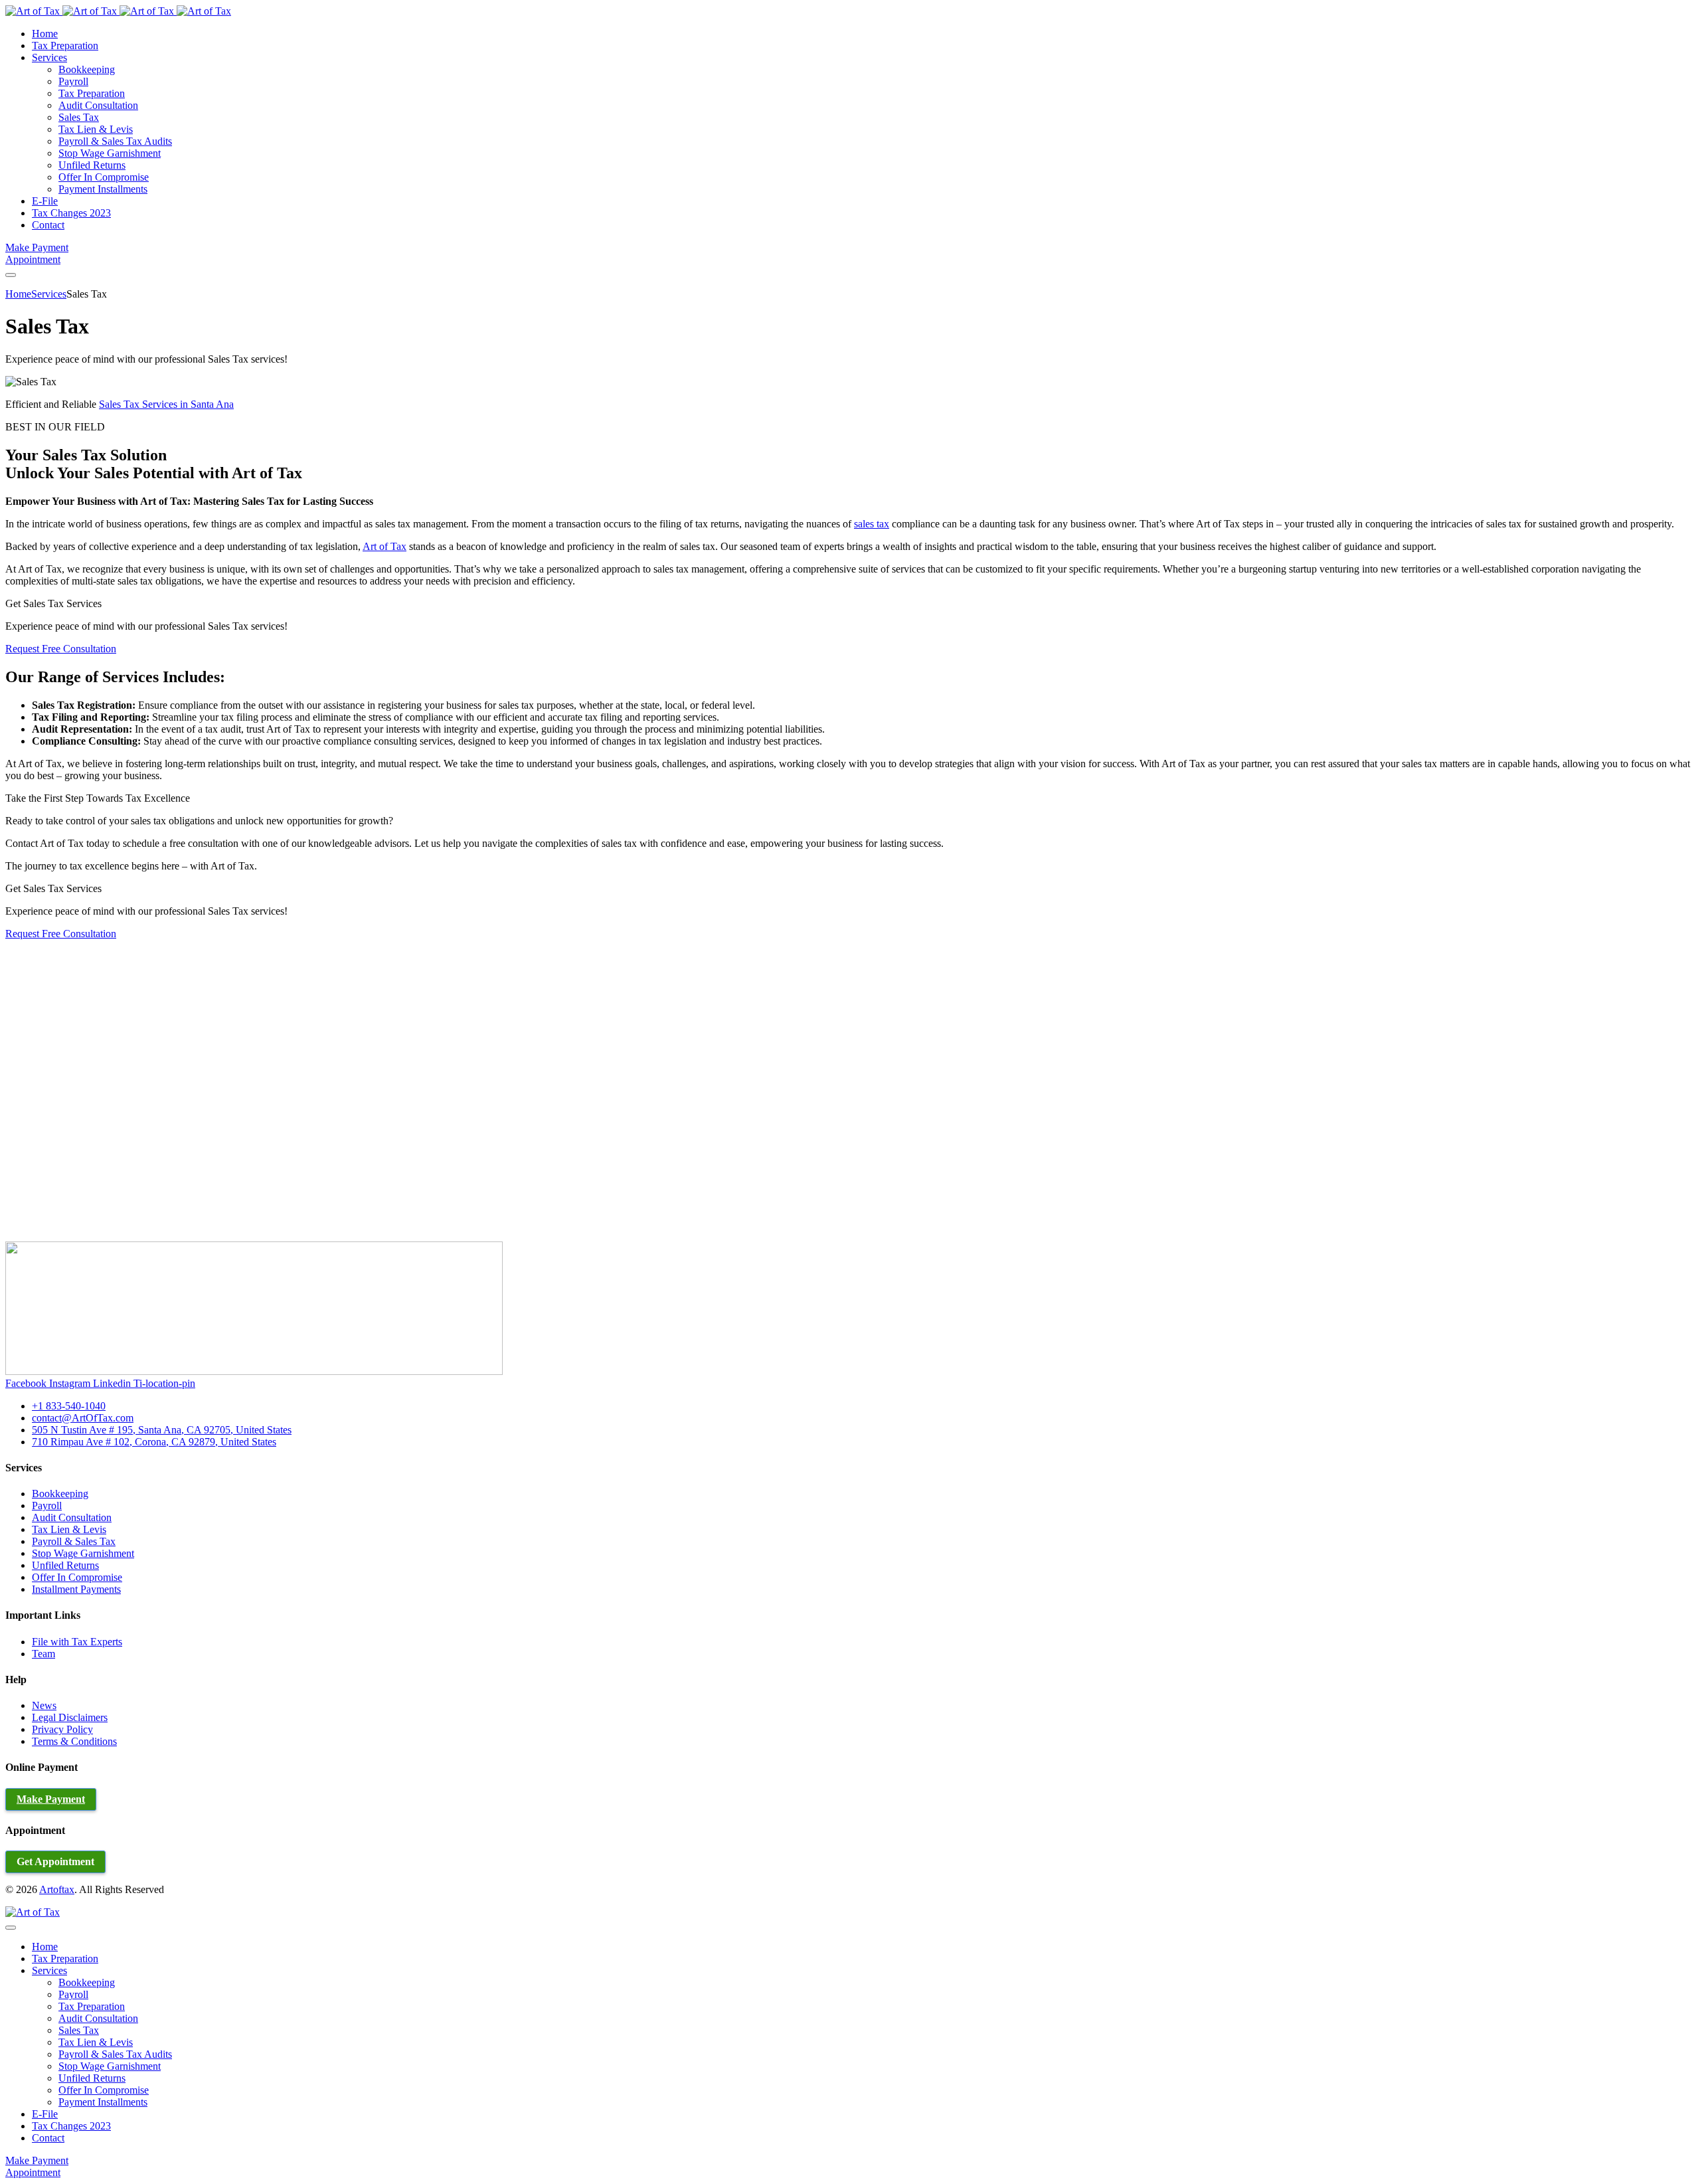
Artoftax (57, 1889)
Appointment (33, 259)
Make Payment (37, 247)
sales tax (872, 524)
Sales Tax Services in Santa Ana (166, 404)
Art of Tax (384, 546)
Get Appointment (55, 1862)
